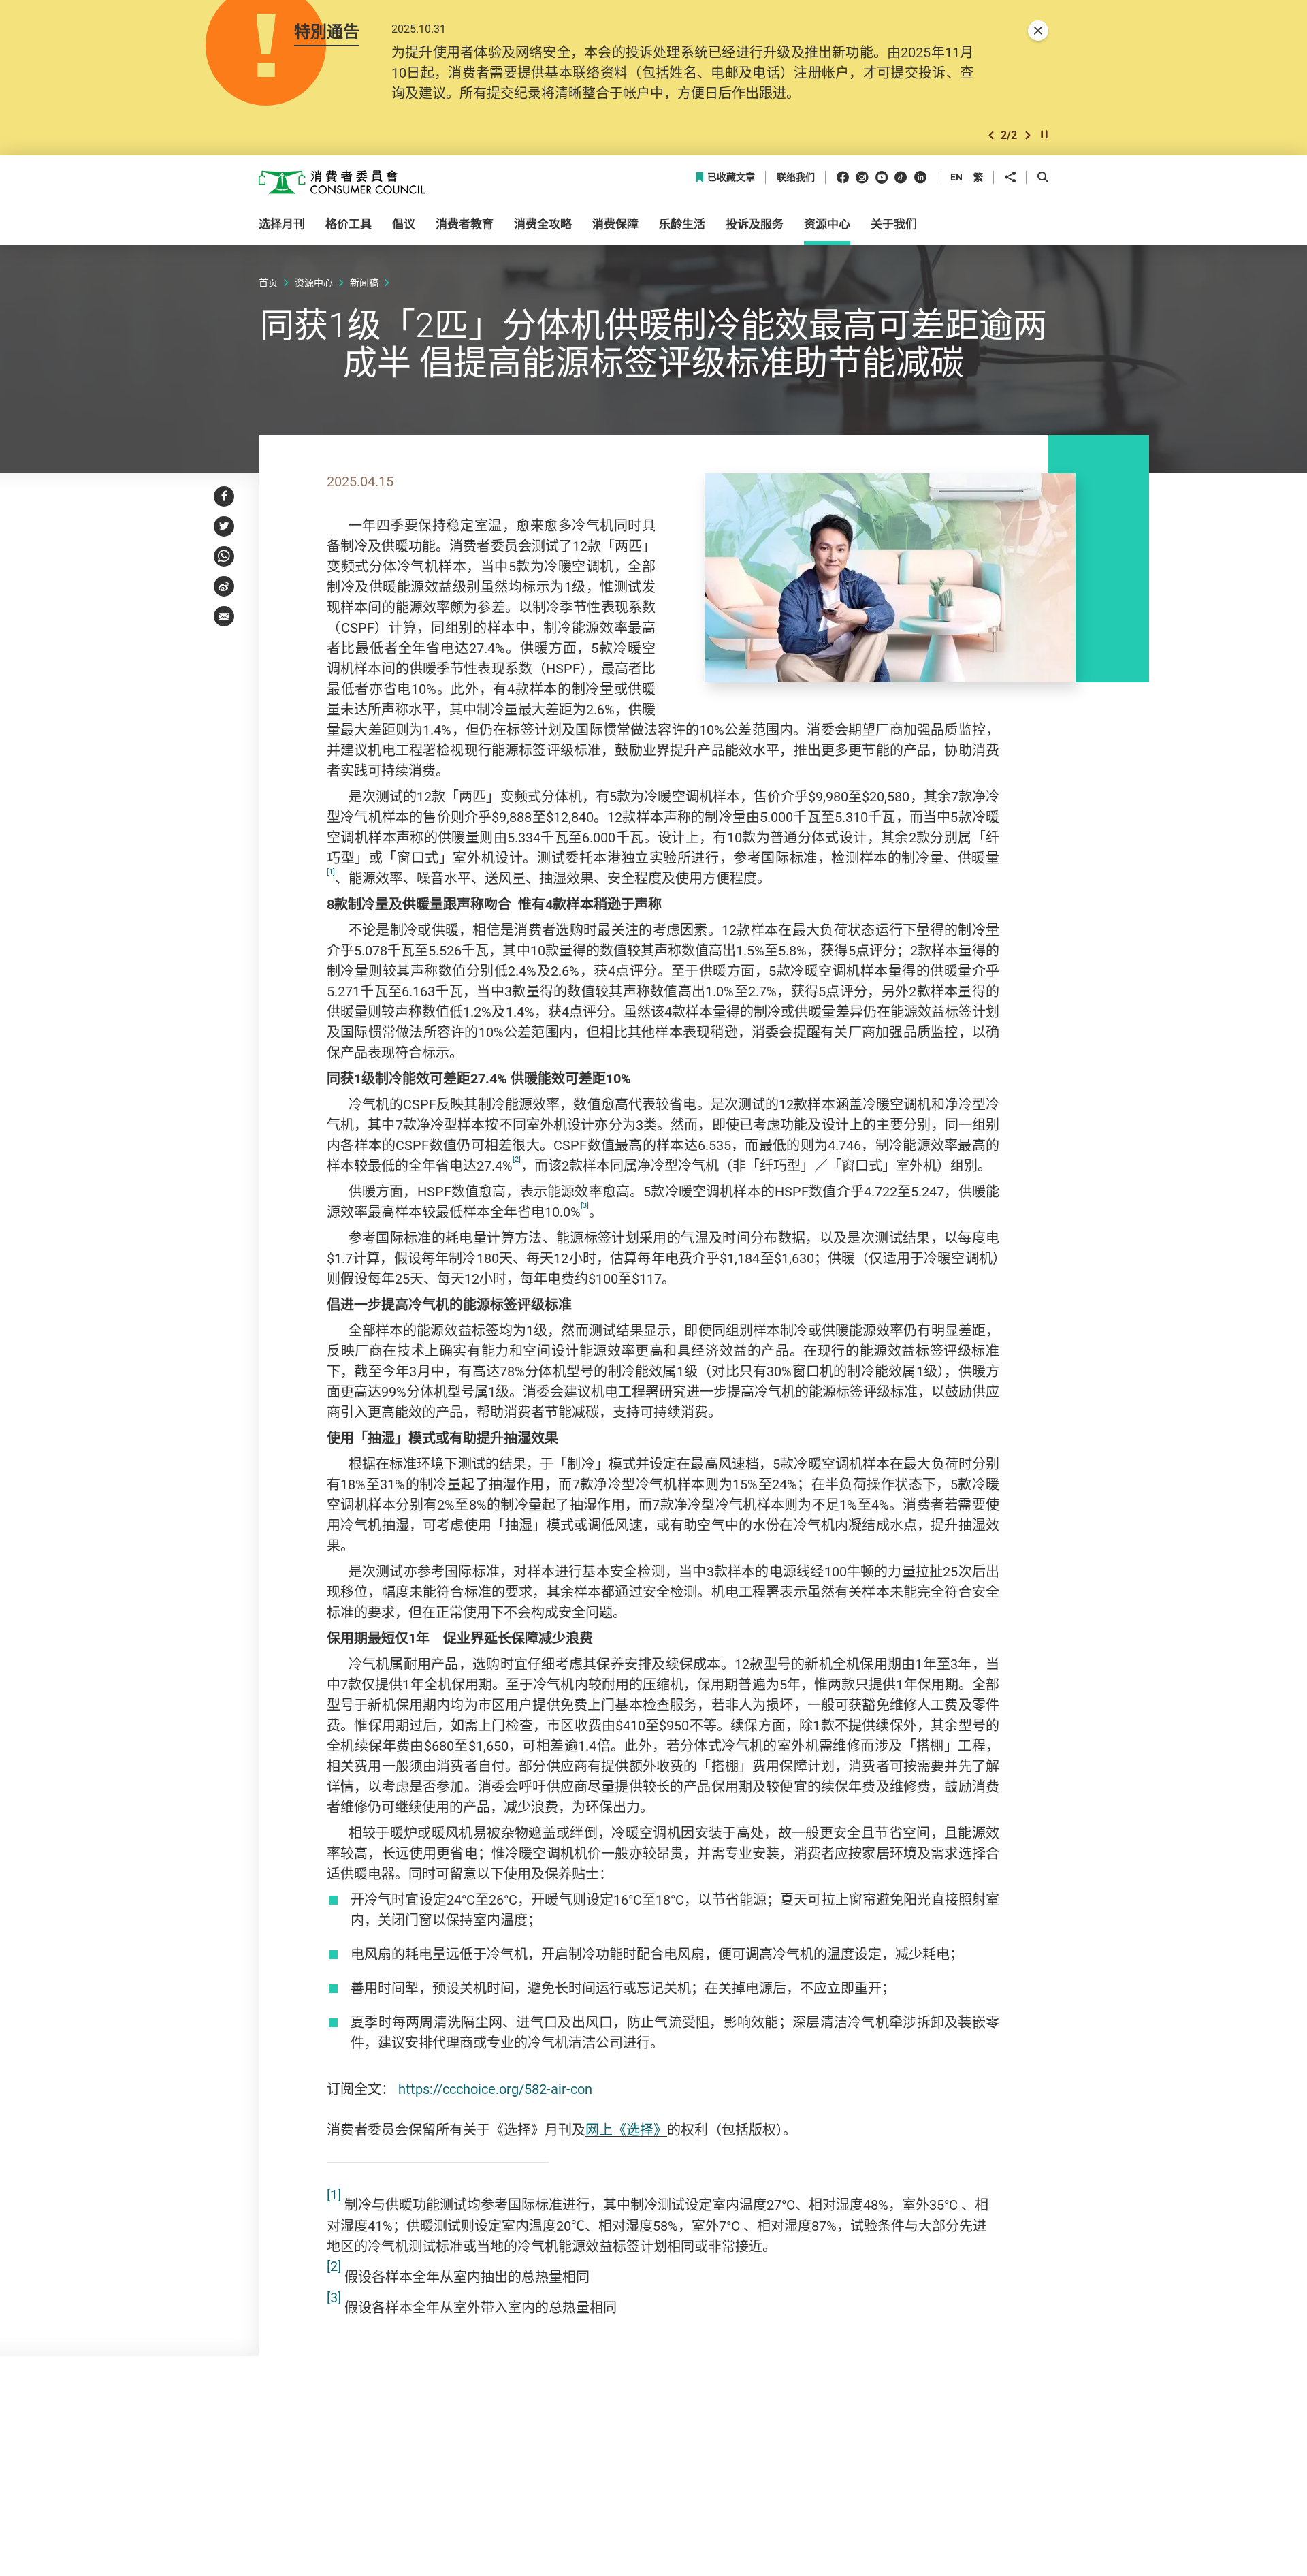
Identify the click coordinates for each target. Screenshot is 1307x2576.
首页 (268, 282)
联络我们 (796, 177)
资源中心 (314, 282)
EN (956, 177)
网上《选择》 (626, 2130)
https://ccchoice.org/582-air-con (495, 2089)
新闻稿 (364, 282)
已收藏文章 (731, 177)
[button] (991, 135)
